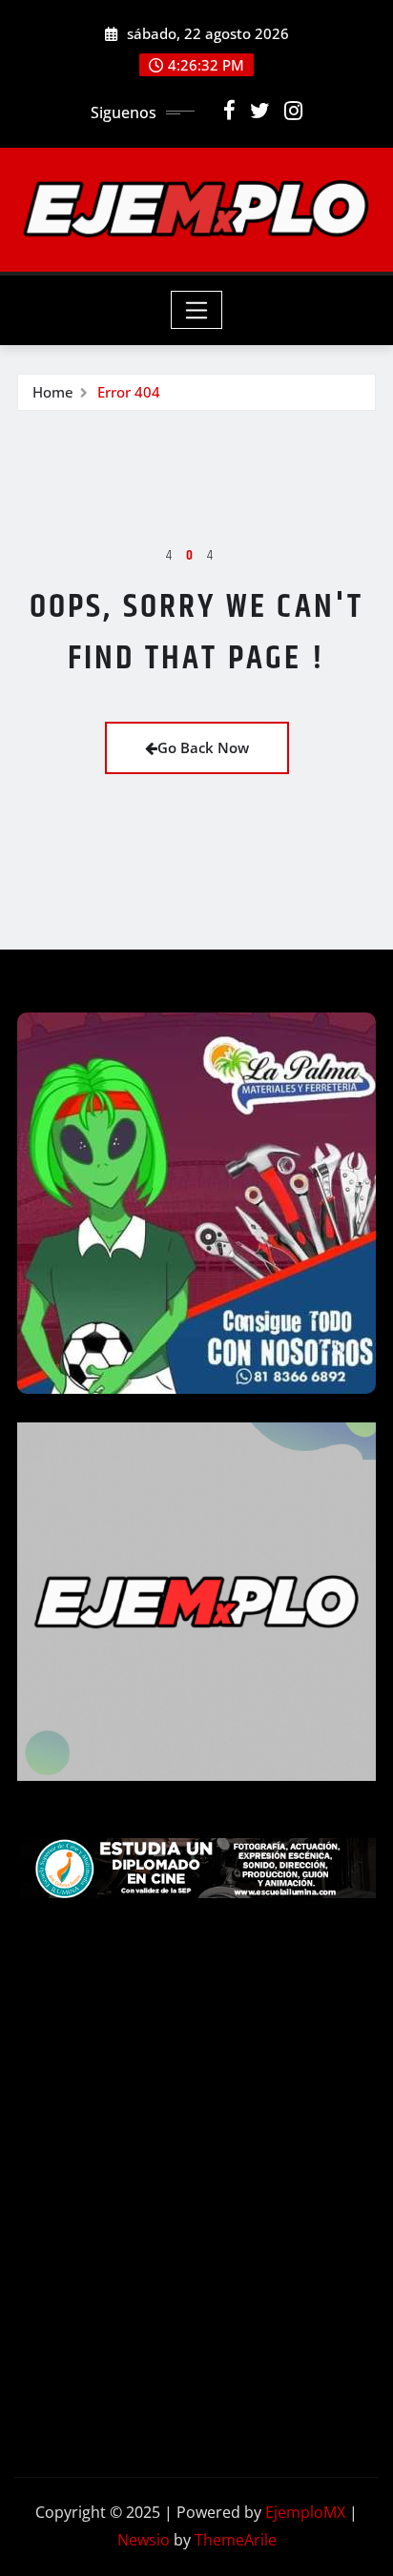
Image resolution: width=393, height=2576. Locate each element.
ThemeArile (236, 2540)
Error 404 (129, 392)
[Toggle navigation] (197, 310)
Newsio (144, 2540)
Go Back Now (203, 747)
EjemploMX (305, 2512)
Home (53, 392)
